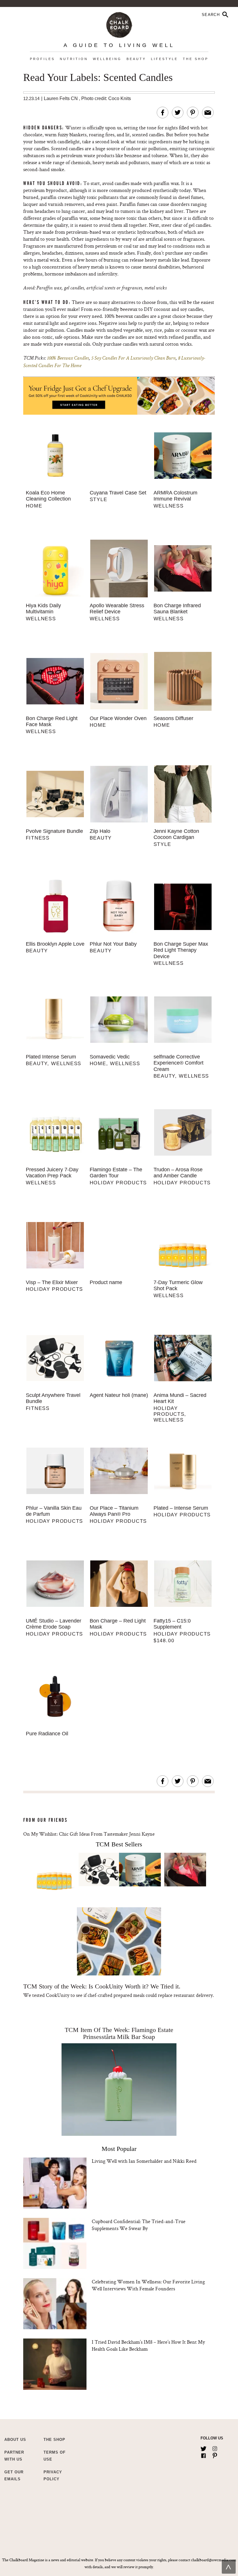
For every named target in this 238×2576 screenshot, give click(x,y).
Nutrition (74, 59)
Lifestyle (164, 59)
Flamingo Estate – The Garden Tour (116, 1173)
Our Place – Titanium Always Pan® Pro (114, 1511)
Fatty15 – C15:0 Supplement (172, 1624)
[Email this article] (208, 113)
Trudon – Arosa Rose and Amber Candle (178, 1173)
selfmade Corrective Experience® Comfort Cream (178, 1063)
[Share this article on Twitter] (178, 113)
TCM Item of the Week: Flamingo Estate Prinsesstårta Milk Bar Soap (119, 2033)
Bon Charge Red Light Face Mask (52, 722)
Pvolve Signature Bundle (54, 831)
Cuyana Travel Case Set (118, 493)
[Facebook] (203, 2454)
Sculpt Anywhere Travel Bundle (53, 1398)
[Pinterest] (215, 2454)
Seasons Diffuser (173, 718)
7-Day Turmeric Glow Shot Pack (178, 1286)
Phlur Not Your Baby (113, 944)
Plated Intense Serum (51, 1057)
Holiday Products (118, 1183)
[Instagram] (215, 2448)
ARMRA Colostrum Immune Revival (175, 496)
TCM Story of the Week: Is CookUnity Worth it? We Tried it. (102, 1986)
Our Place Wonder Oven (118, 718)
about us (15, 2440)
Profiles (42, 59)
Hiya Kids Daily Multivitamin (43, 609)
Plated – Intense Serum (181, 1508)
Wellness (169, 506)
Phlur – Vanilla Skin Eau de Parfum (54, 1511)
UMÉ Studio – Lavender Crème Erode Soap (54, 1624)
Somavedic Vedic (110, 1057)
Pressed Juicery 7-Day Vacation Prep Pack (52, 1173)
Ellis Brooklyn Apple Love (55, 944)
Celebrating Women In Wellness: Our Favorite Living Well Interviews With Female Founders (148, 2285)
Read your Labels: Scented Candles (98, 78)
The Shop (196, 59)
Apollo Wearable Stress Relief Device (117, 609)
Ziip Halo (100, 831)
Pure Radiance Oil (47, 1734)
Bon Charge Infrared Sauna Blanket (177, 609)
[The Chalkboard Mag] (119, 24)
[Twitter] (203, 2448)
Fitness (38, 838)
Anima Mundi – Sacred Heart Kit (180, 1398)
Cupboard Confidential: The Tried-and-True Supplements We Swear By (139, 2225)
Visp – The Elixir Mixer (52, 1282)
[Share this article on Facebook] (163, 113)
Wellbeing (107, 59)
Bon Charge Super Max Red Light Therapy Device (181, 950)
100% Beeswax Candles (68, 358)
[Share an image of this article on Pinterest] (193, 113)
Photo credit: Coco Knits (106, 98)
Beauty (136, 59)
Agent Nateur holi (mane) (119, 1395)
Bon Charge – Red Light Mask (118, 1624)
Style (99, 500)
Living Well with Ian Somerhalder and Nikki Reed (144, 2161)
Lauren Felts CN (61, 98)
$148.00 (164, 1641)
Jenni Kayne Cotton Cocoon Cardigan (176, 834)
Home (34, 506)
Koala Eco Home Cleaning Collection (48, 496)
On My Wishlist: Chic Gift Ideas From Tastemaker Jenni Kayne (89, 1834)
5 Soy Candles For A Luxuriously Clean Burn (133, 358)
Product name (106, 1282)
